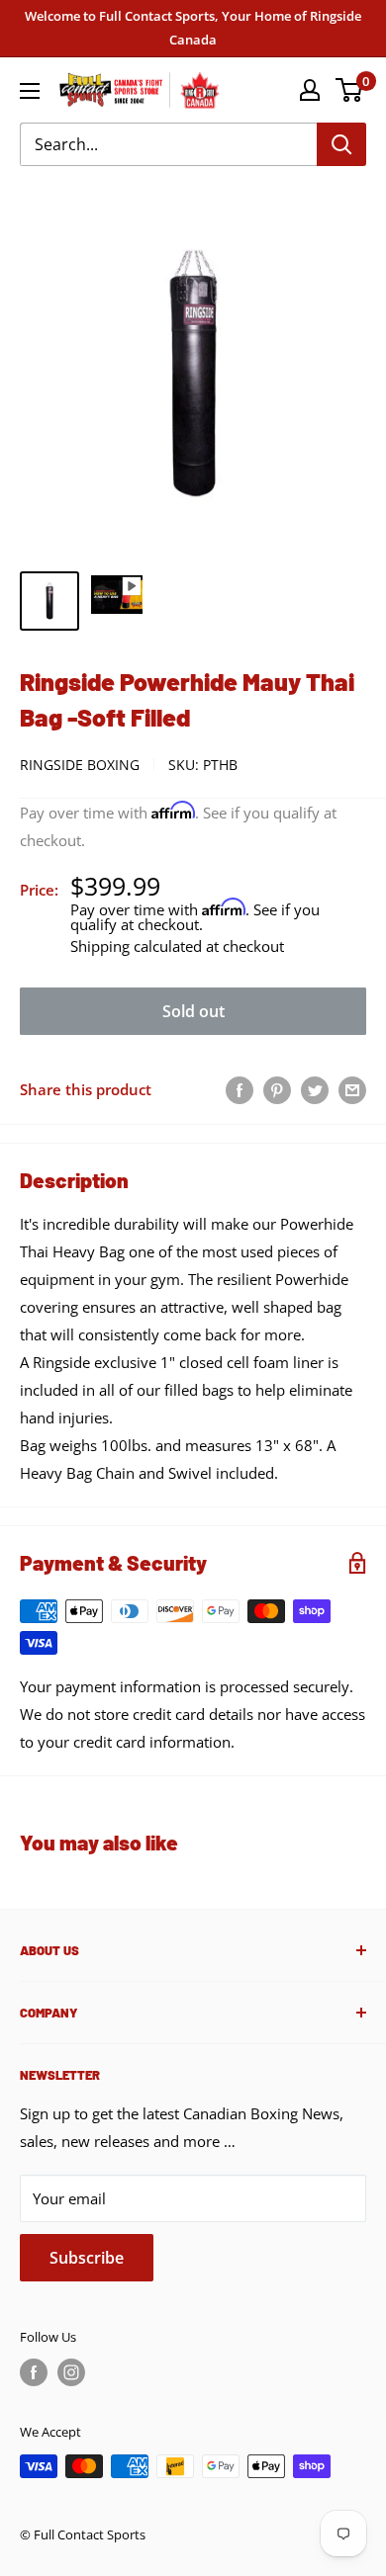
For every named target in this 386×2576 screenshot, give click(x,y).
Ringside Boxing (80, 765)
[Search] (341, 144)
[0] (350, 90)
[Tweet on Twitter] (315, 1089)
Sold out (193, 1011)
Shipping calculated (136, 946)
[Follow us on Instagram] (71, 2372)
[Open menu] (30, 91)
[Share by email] (352, 1089)
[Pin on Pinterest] (277, 1089)
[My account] (310, 90)
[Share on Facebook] (240, 1089)
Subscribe (87, 2258)
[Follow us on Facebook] (34, 2372)
